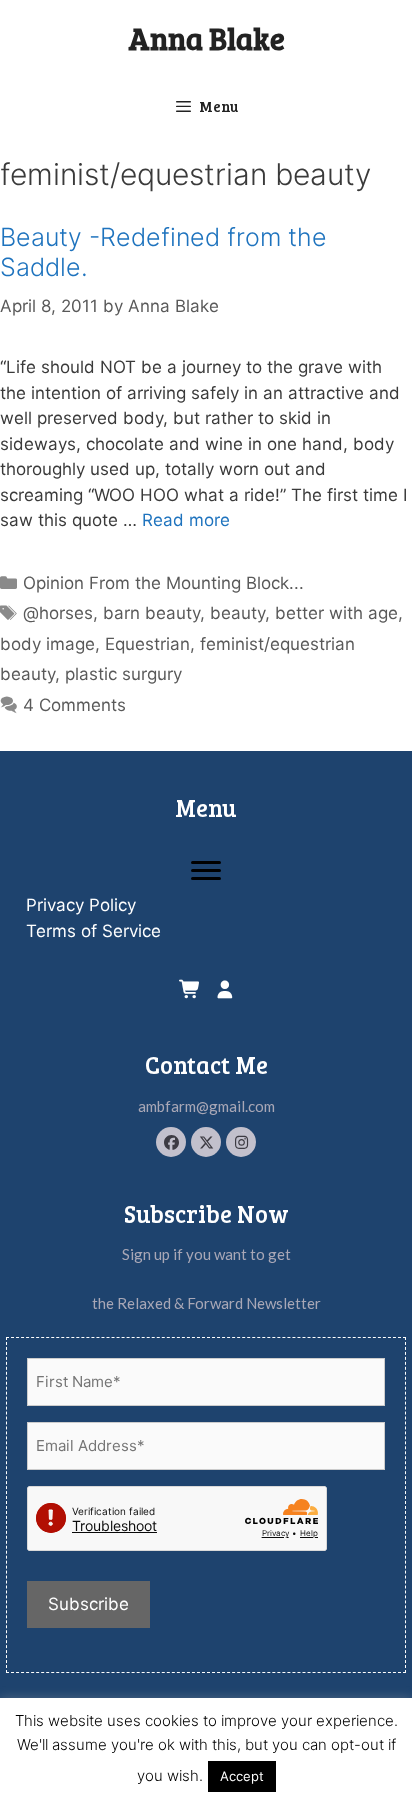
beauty (237, 613)
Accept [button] (242, 1776)
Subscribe (88, 1604)
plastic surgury (123, 674)
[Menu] (206, 871)
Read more (186, 520)
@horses (58, 613)
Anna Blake (206, 38)
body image (47, 644)
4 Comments (74, 705)
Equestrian (147, 644)
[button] (171, 1142)
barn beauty (151, 613)
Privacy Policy (81, 905)
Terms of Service (93, 931)
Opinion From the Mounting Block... (163, 583)
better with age (336, 613)
